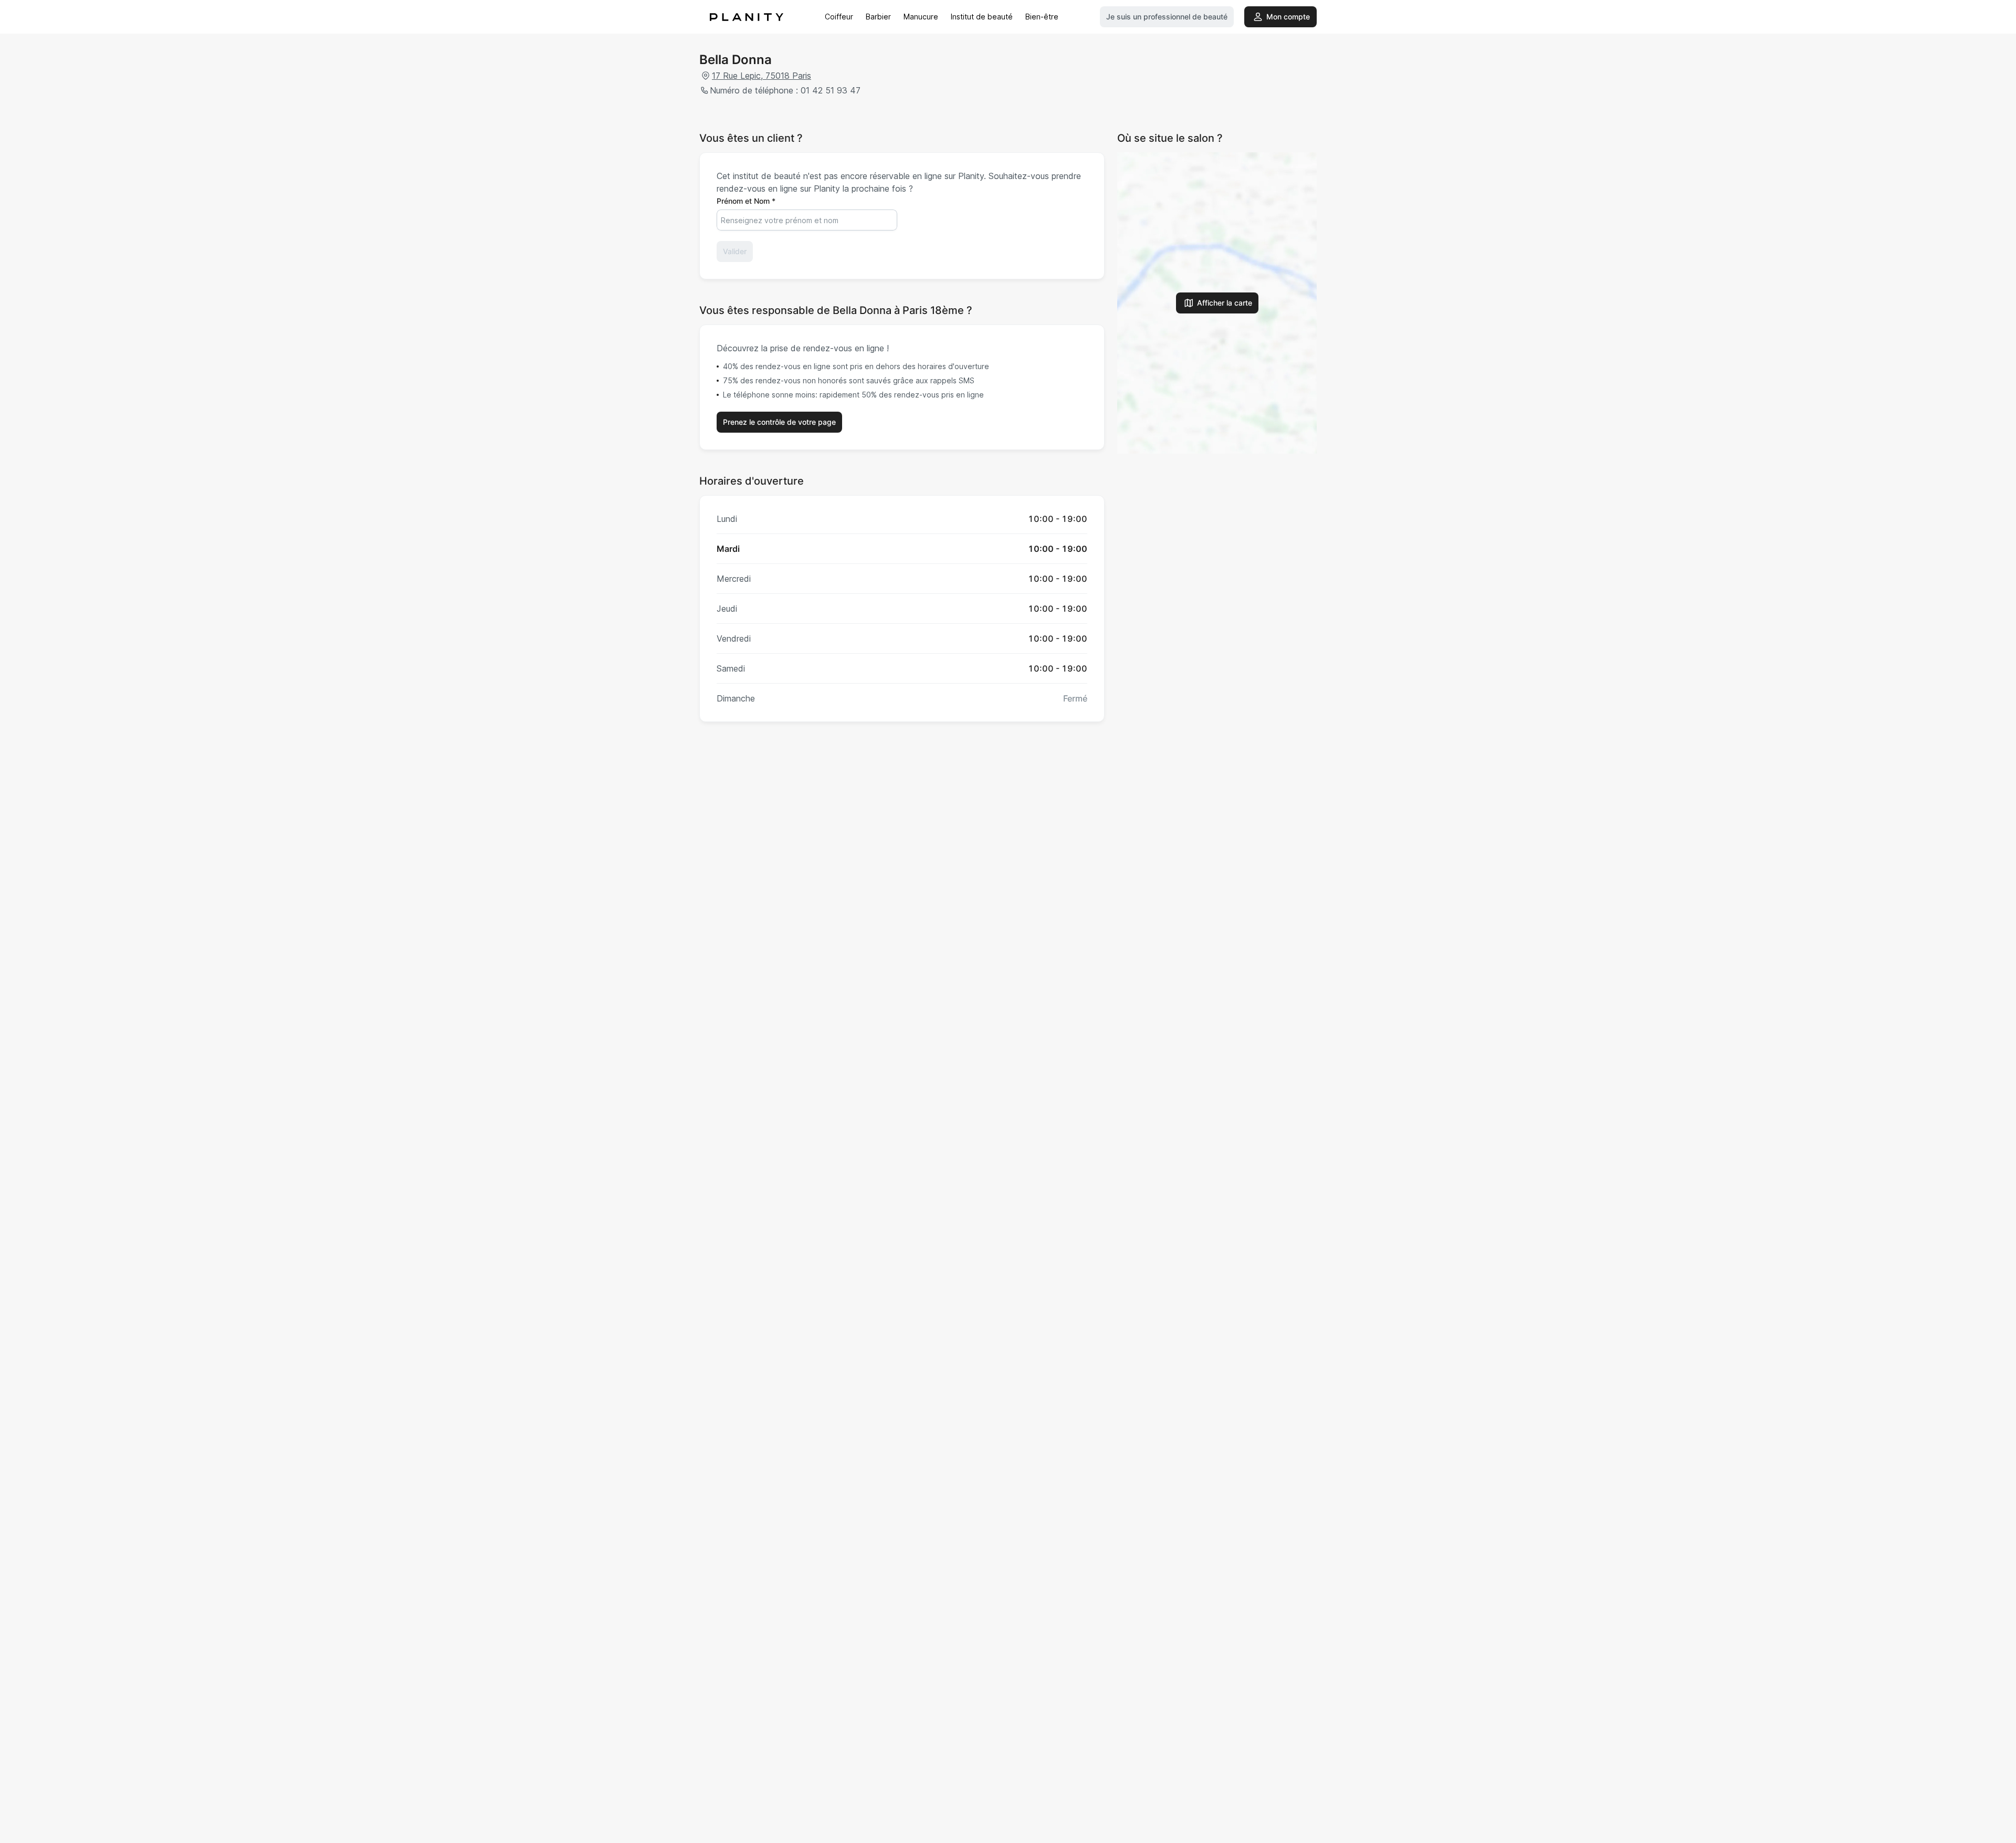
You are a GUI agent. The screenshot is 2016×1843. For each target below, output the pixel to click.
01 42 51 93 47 (831, 90)
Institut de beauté (982, 17)
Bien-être (1042, 17)
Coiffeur (839, 17)
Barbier (878, 17)
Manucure (921, 17)
